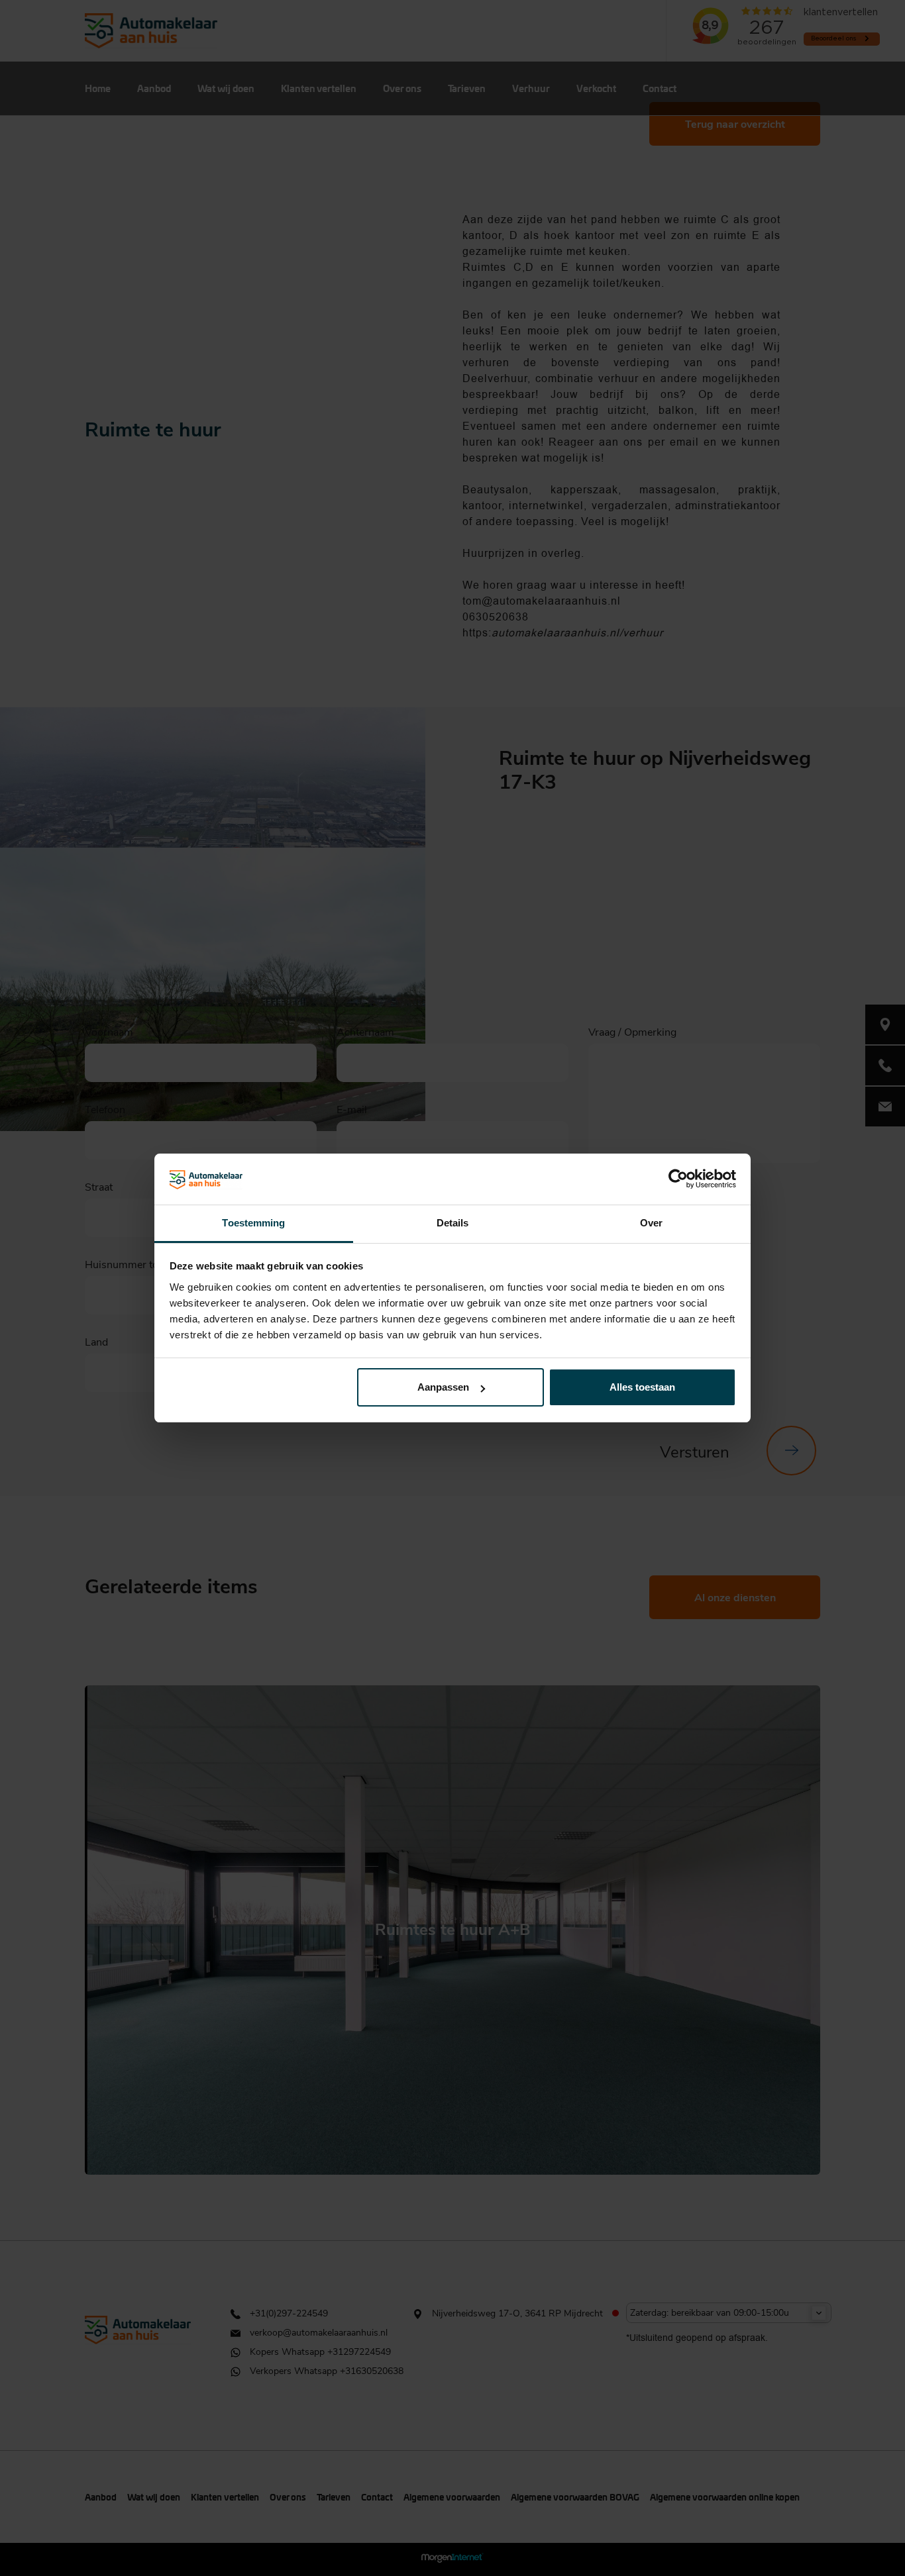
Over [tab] (651, 1223)
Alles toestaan (642, 1387)
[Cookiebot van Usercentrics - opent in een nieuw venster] (678, 1179)
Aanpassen (443, 1387)
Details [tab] (453, 1223)
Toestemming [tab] (253, 1223)
